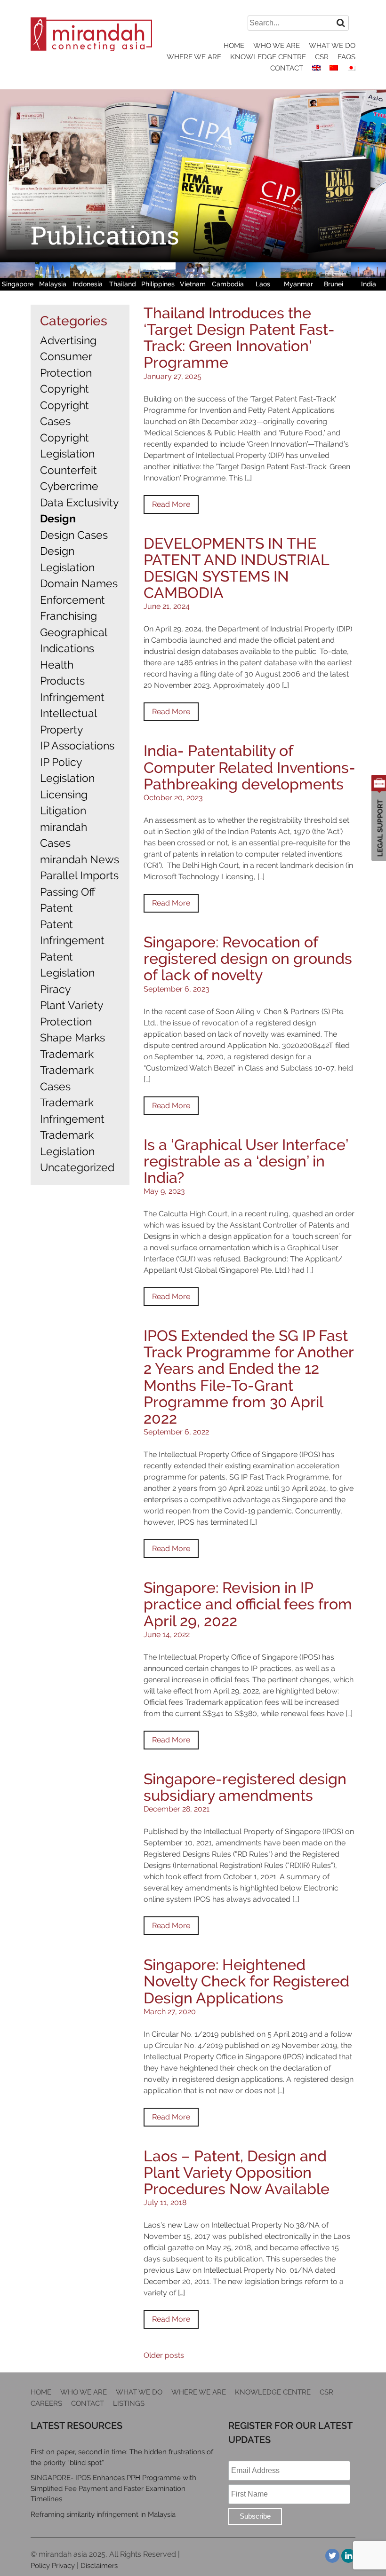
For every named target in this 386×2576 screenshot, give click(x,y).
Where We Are (194, 57)
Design (58, 518)
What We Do (332, 46)
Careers (46, 2403)
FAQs (346, 57)
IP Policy (61, 762)
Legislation (67, 778)
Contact (287, 68)
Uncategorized (77, 1167)
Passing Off (68, 892)
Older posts (164, 2355)
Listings (129, 2403)
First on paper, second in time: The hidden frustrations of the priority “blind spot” (122, 2457)
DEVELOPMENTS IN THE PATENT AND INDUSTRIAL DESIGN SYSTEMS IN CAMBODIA (236, 568)
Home (234, 46)
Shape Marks (72, 1037)
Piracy (55, 989)
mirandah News (80, 859)
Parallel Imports (79, 875)
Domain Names (79, 583)
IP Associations (77, 745)
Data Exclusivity (79, 502)
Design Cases (74, 535)
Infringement (72, 697)
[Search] (341, 23)
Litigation (63, 810)
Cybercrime (69, 486)
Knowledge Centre (268, 57)
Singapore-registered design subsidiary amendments (245, 1787)
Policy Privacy (53, 2566)
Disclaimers (99, 2566)
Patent (56, 908)
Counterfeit (68, 470)
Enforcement (72, 600)
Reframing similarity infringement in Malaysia (103, 2514)
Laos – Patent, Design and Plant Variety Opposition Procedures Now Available (237, 2172)
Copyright (64, 389)
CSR (322, 57)
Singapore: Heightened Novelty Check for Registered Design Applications (246, 1981)
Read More (171, 504)
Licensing (64, 794)
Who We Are (277, 46)
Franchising (68, 616)
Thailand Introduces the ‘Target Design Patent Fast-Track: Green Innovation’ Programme (239, 338)
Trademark (67, 1054)
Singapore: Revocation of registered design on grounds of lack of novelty (248, 958)
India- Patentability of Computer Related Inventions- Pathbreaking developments (249, 767)
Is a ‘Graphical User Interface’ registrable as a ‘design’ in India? (246, 1161)
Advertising (68, 340)
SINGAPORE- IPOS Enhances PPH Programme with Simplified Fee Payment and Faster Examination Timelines (113, 2488)
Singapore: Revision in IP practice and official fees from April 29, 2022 (248, 1604)
